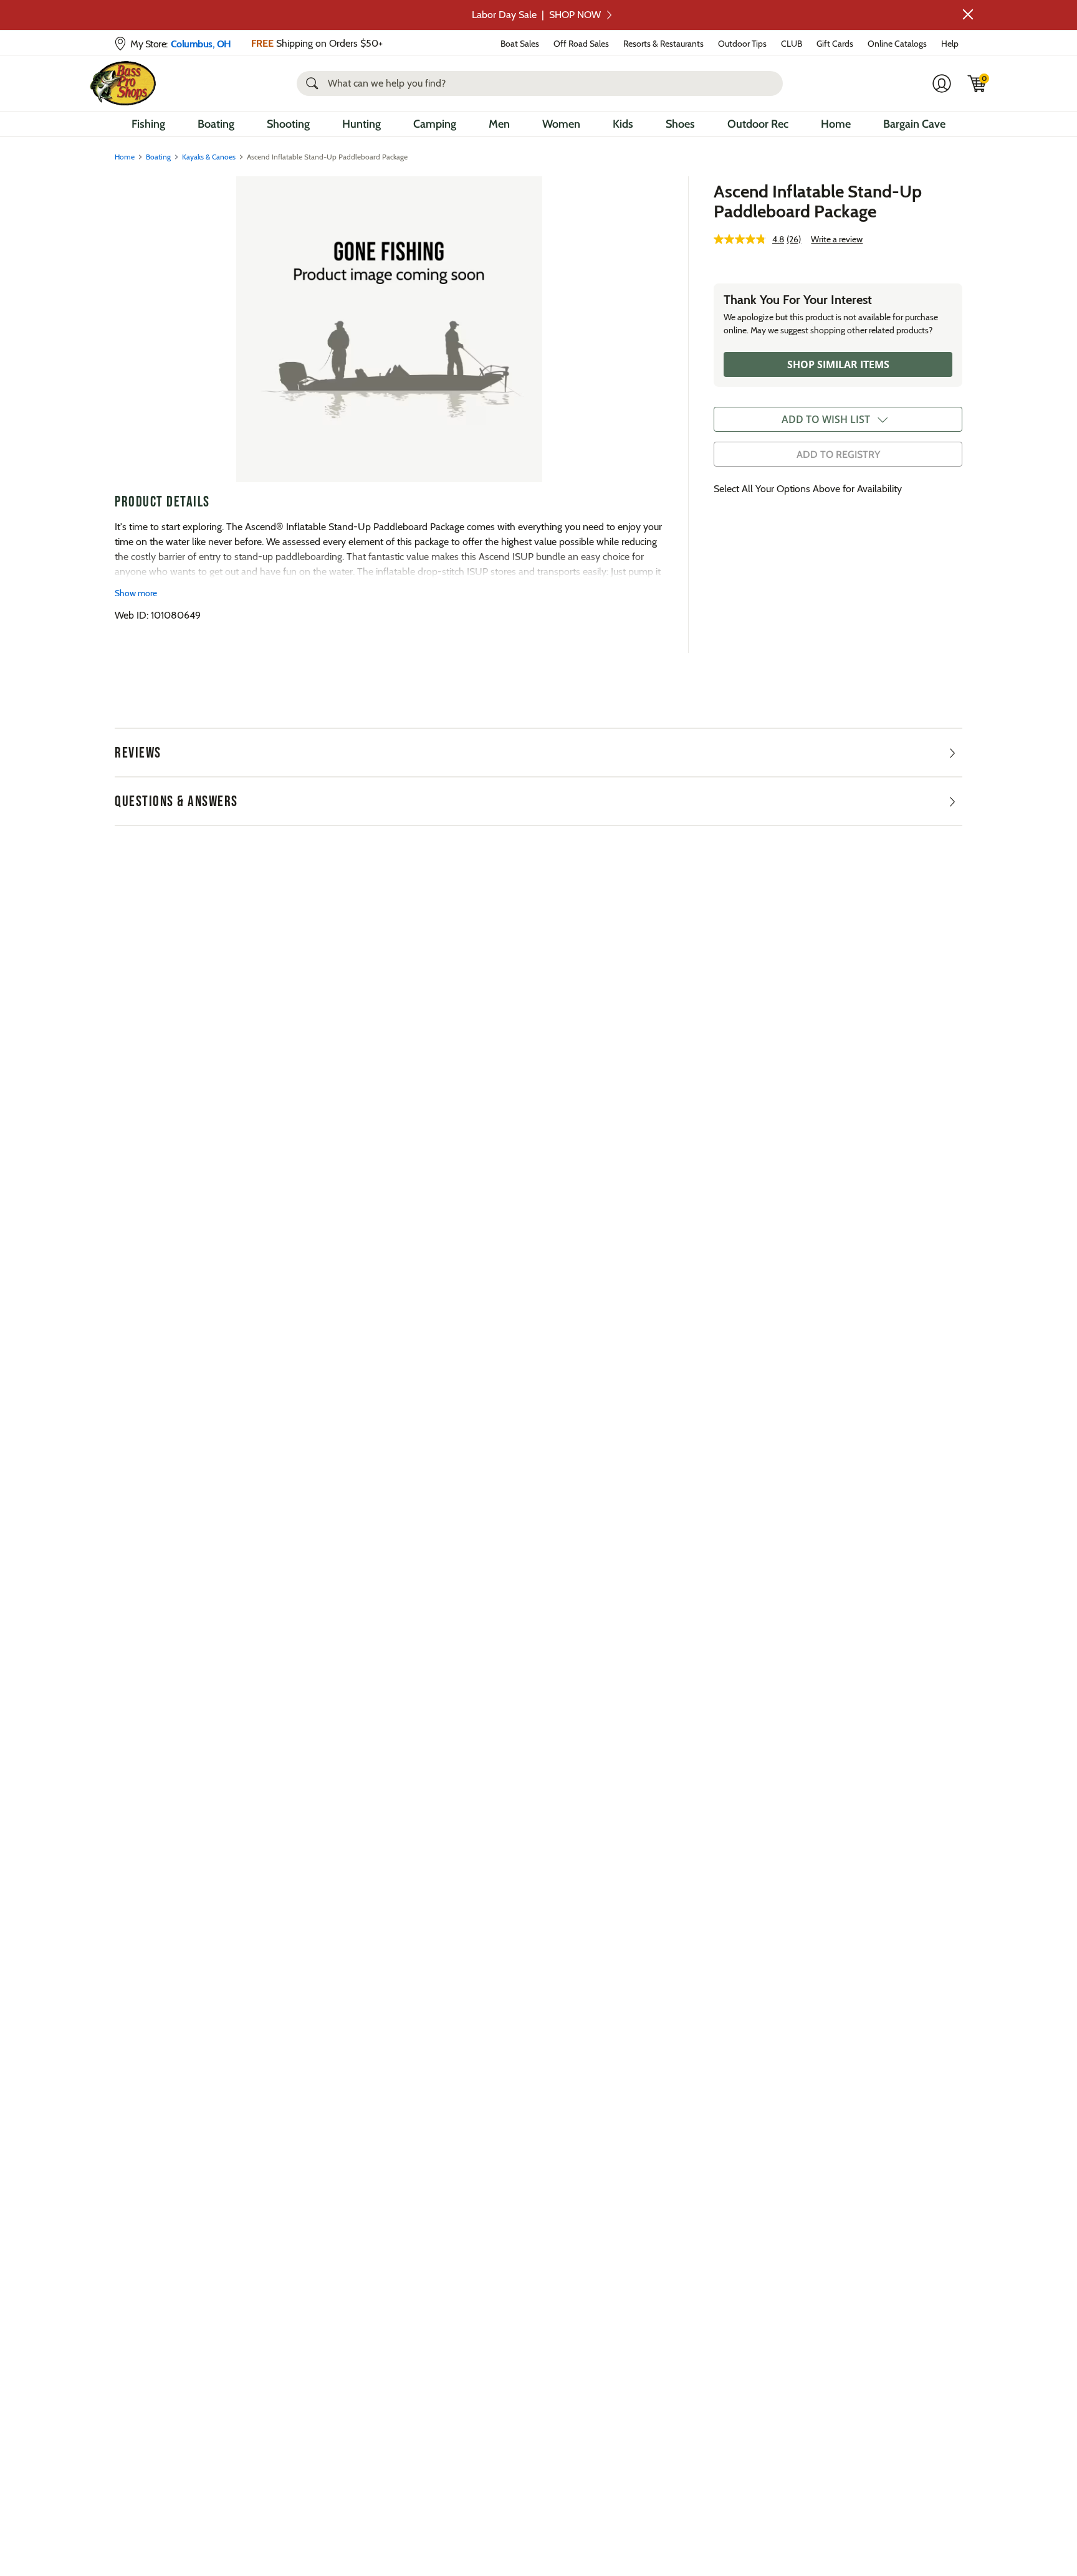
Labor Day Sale (536, 15)
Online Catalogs (897, 44)
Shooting (288, 124)
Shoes (680, 124)
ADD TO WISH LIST (826, 419)
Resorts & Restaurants (663, 44)
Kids (623, 124)
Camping (435, 124)
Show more (136, 593)
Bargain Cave (914, 124)
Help (950, 44)
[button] (968, 14)
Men (499, 124)
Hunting (361, 124)
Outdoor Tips (742, 44)
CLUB (792, 44)
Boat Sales (520, 44)
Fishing (148, 124)
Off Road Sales (581, 44)
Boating (216, 124)
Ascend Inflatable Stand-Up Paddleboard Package (818, 201)
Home (836, 124)
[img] (977, 83)
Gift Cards (835, 44)
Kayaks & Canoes (209, 157)
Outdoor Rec (758, 124)
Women (561, 124)
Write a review (837, 239)
